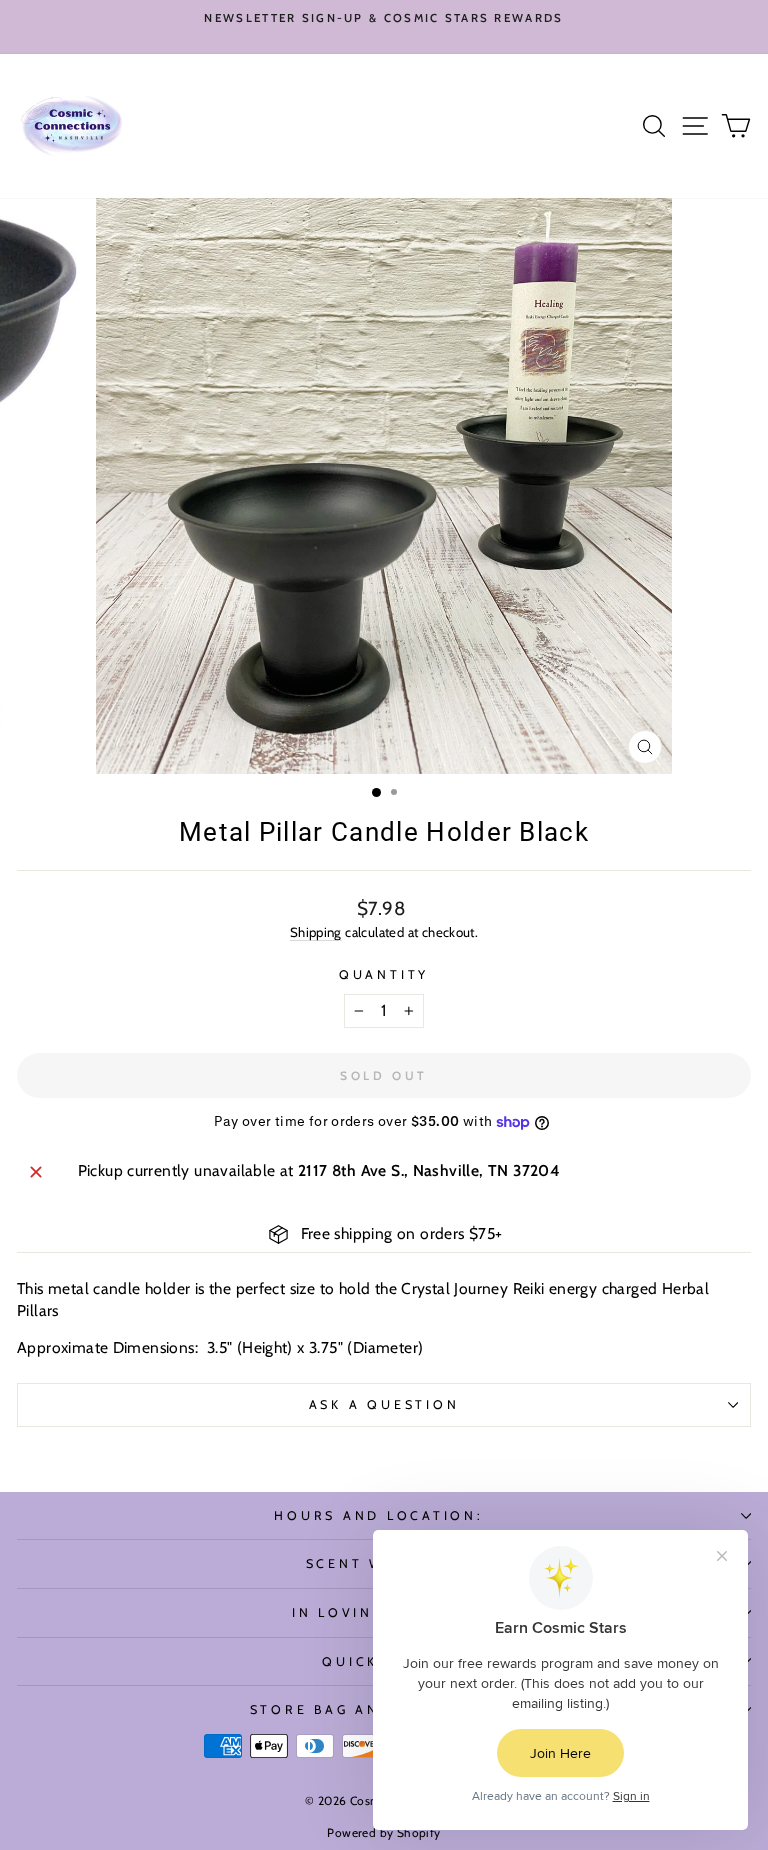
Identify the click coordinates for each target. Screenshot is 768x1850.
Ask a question (384, 1404)
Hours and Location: (378, 1515)
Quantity (384, 974)
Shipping (316, 932)
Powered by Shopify (383, 1832)
